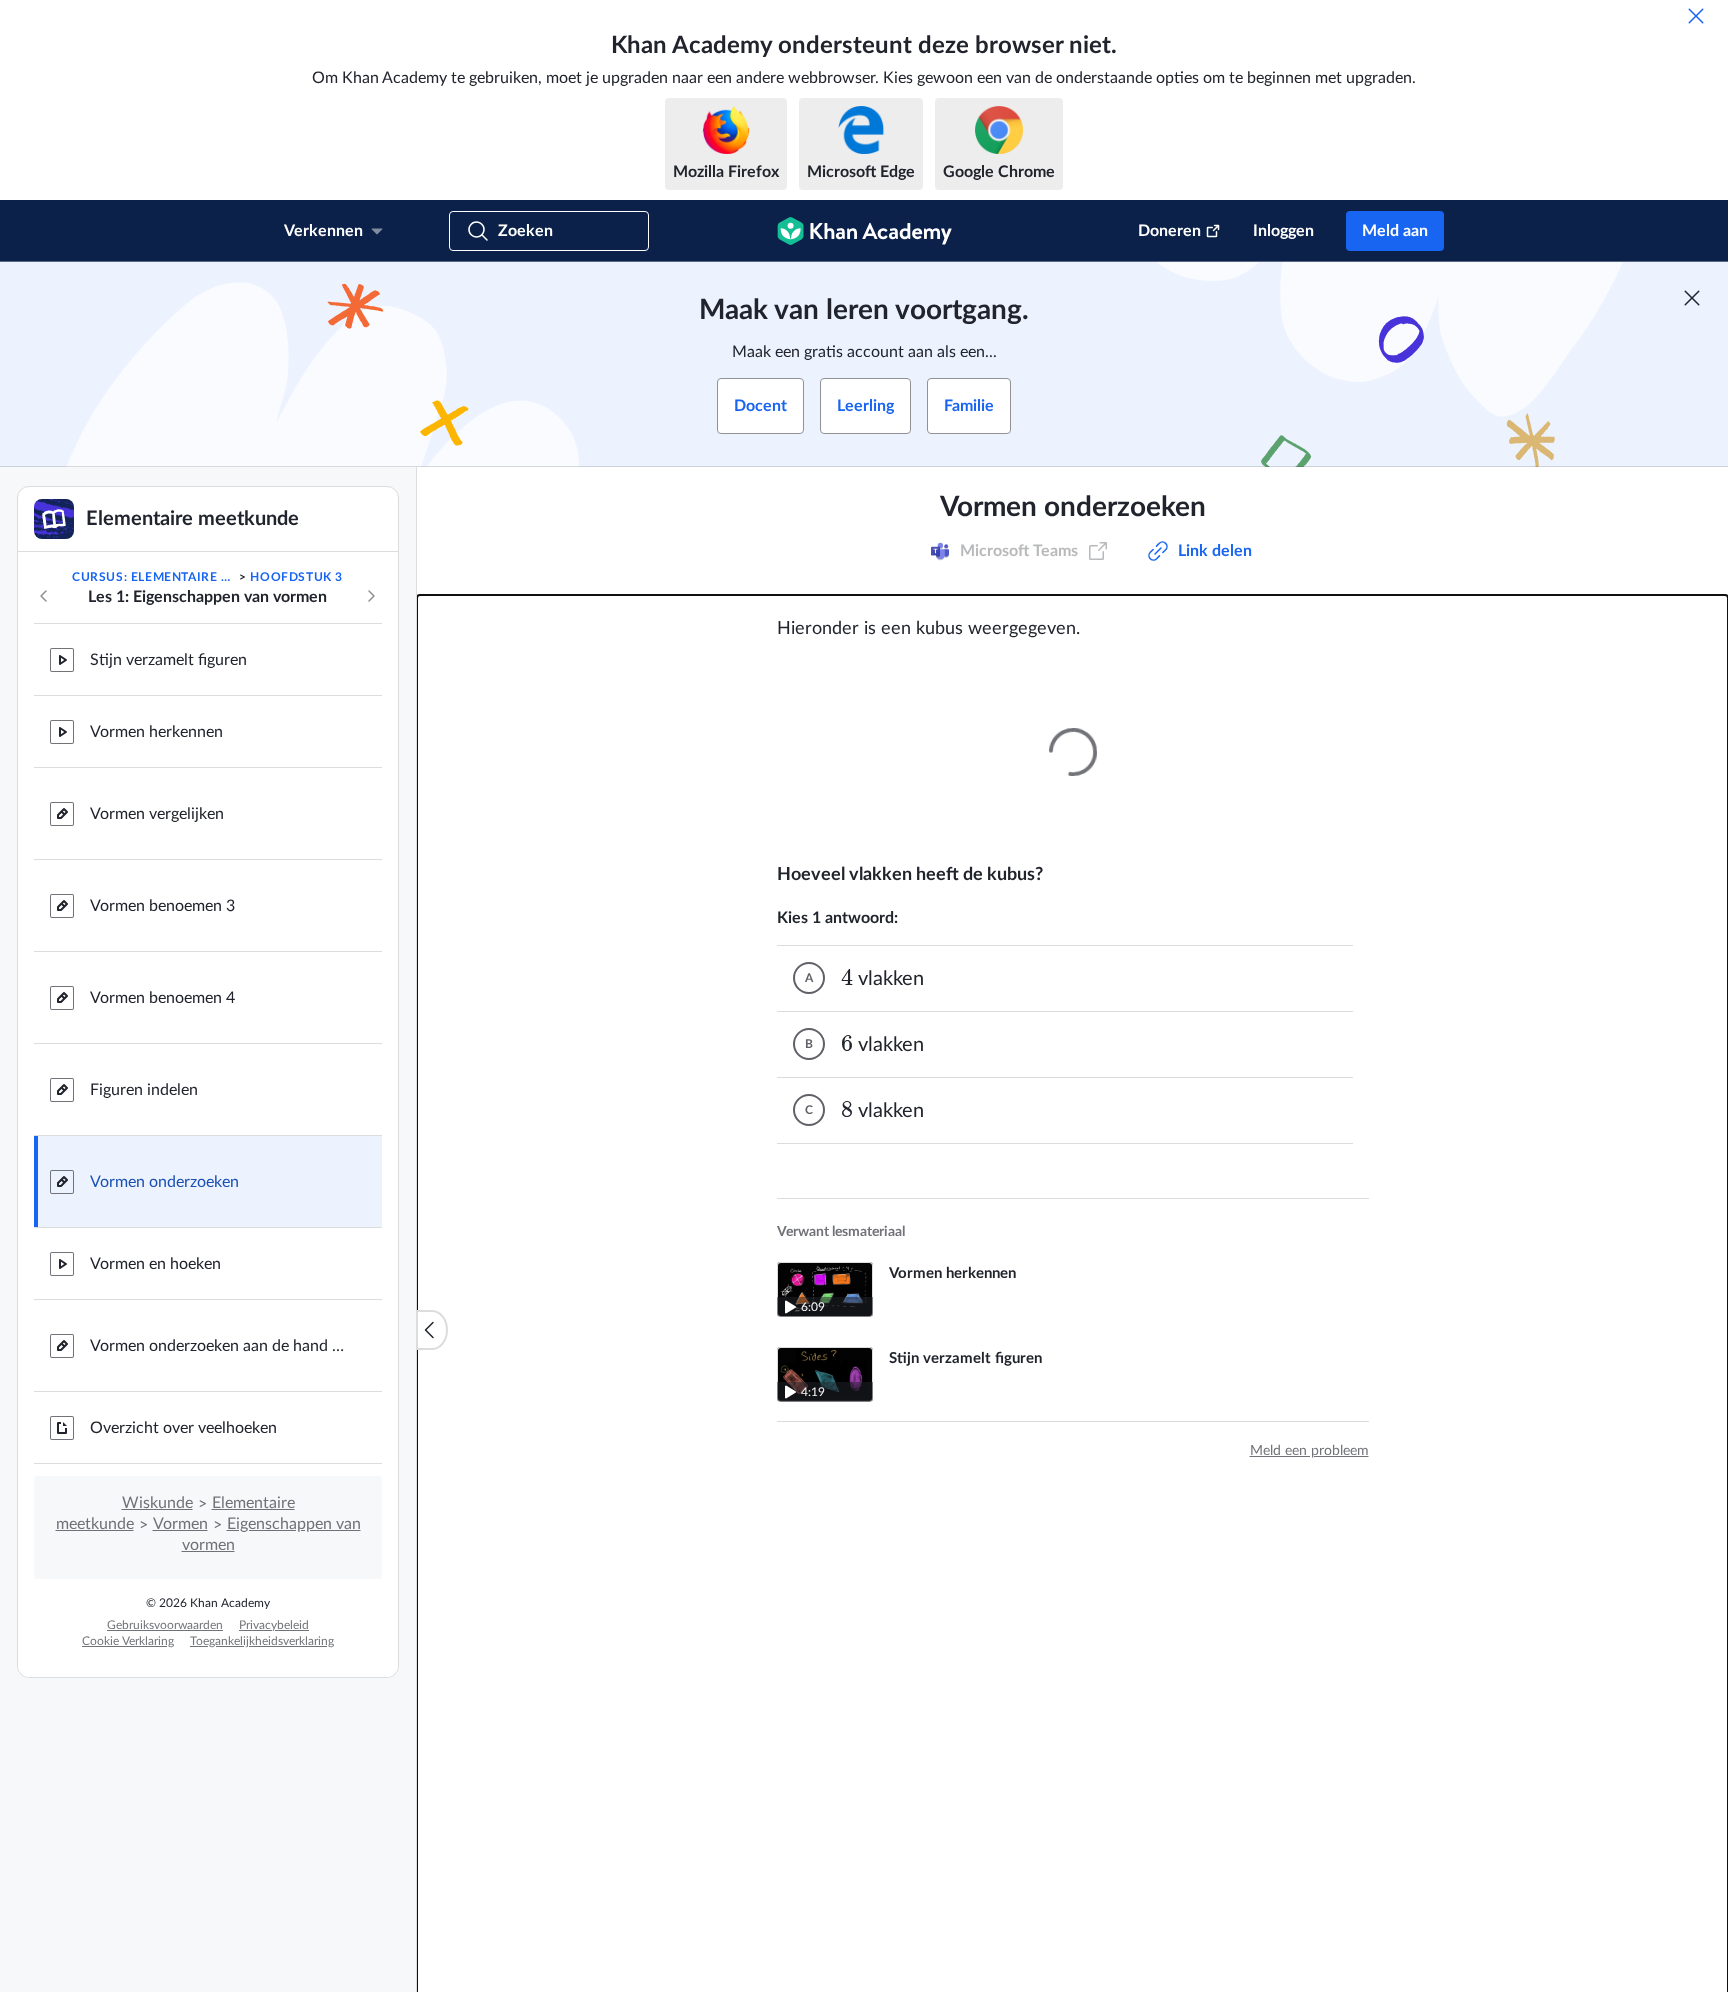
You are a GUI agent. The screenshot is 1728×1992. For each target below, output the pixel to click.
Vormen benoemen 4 (162, 998)
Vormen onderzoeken (164, 1182)
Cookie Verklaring (128, 1641)
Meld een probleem (1309, 1451)
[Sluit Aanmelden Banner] (1692, 298)
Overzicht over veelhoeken (183, 1428)
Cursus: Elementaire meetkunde (154, 577)
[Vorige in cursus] (44, 596)
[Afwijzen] (1696, 16)
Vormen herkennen (156, 732)
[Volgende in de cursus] (371, 596)
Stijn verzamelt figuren (168, 660)
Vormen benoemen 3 (162, 906)
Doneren (1169, 231)
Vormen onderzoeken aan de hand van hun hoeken (220, 1346)
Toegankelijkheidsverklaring (262, 1641)
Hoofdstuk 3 (296, 577)
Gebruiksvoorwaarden (165, 1625)
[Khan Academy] (864, 231)
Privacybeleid (274, 1625)
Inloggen (1283, 231)
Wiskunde (157, 1503)
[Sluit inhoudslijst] (432, 1330)
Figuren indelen (144, 1090)
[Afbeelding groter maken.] (1073, 752)
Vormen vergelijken (157, 814)
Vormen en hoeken (155, 1264)
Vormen (180, 1524)
